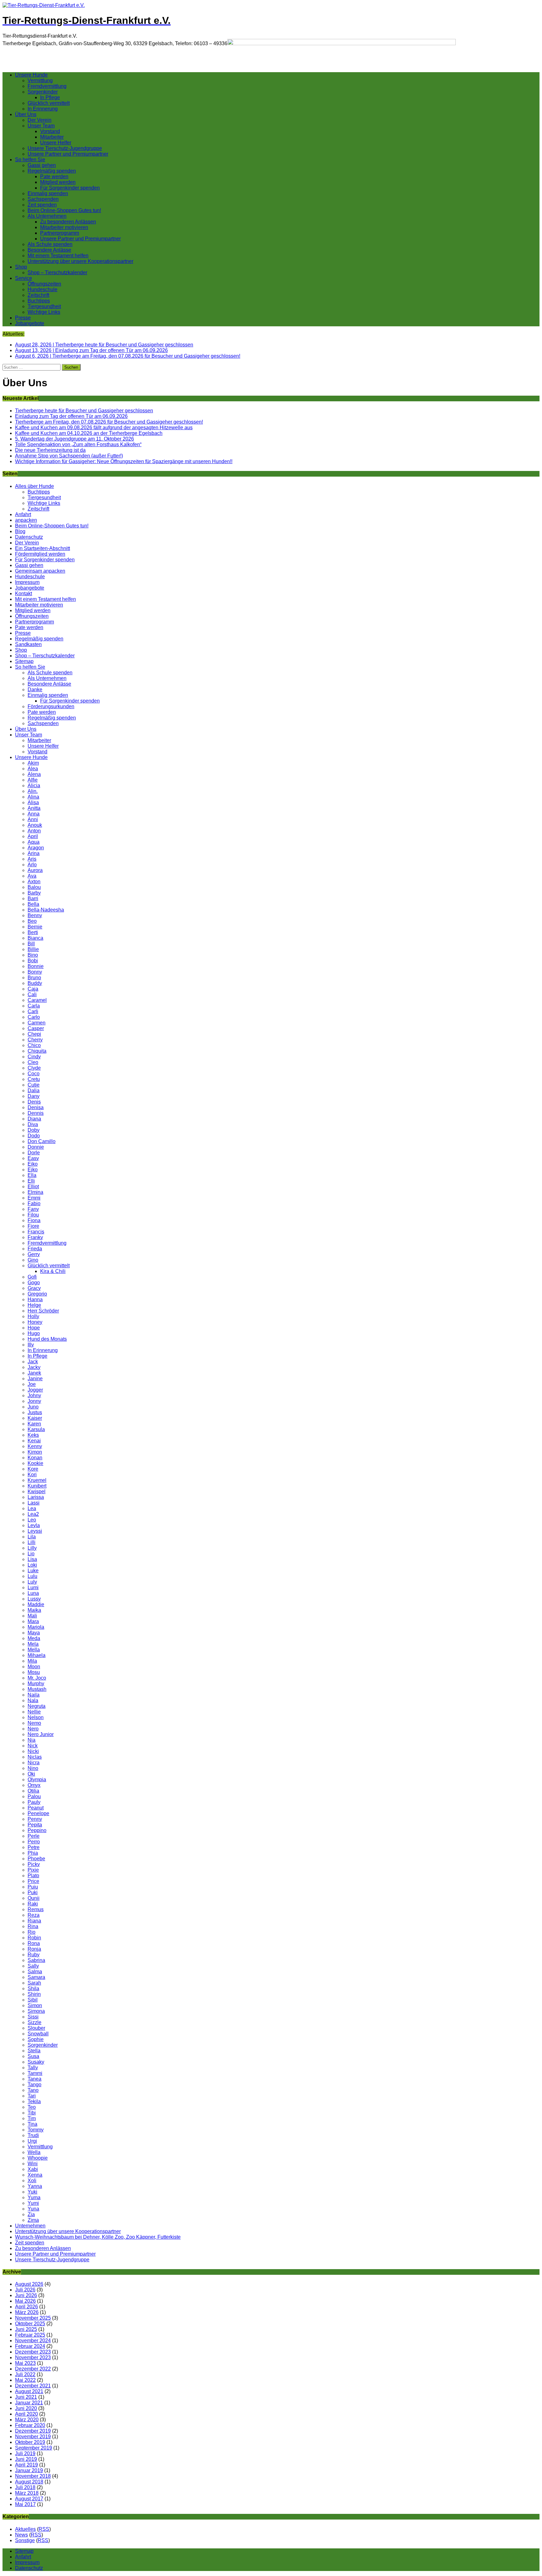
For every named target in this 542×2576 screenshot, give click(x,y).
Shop (21, 267)
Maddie (36, 1604)
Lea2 (33, 1514)
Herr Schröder (43, 1311)
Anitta (34, 808)
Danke (35, 689)
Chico (34, 1045)
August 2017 (29, 2499)
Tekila (34, 2101)
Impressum (27, 582)
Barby (34, 893)
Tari (32, 2096)
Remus (36, 1909)
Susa (33, 2056)
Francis (36, 1232)
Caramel (37, 1000)
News (21, 2535)
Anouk (35, 825)
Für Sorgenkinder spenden (70, 188)
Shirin (34, 1994)
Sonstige (25, 2540)
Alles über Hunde (35, 486)
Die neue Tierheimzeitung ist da (50, 450)
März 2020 (27, 2420)
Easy (33, 1158)
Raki (33, 1904)
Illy (31, 1345)
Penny (35, 1819)
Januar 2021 (29, 2403)
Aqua (34, 842)
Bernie (35, 927)
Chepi (34, 1034)
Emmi (34, 1198)
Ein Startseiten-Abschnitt (43, 548)
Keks (33, 1435)
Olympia (37, 1780)
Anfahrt (23, 514)
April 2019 (27, 2465)
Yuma (34, 2197)
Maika (34, 1610)
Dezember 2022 (33, 2369)
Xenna (35, 2175)
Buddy (35, 983)
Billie (33, 949)
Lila (32, 1537)
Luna (33, 1593)
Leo (32, 1520)
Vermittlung (40, 80)
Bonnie (36, 966)
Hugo (34, 1333)
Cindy (34, 1057)
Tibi (32, 2113)
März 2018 (27, 2493)
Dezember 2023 (33, 2352)
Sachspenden (43, 199)
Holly (33, 1316)
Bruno (34, 978)
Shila (33, 1988)
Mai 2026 (25, 2301)
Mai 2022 (25, 2380)
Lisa (32, 1559)
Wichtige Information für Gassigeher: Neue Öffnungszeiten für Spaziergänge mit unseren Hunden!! (124, 461)
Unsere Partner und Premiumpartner (68, 154)
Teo (32, 2107)
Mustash (37, 1689)
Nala (33, 1700)
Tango (35, 2084)
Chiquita (37, 1051)
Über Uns (26, 114)
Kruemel (37, 1480)
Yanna (35, 2186)
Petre (34, 1847)
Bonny (35, 972)
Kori (32, 1475)
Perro (34, 1842)
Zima (33, 2220)
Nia (32, 1740)
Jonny (34, 1401)
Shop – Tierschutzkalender (57, 273)
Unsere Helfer (56, 143)
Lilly (32, 1548)
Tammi (35, 2073)
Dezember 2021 (33, 2386)
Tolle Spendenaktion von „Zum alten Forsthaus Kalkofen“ (78, 444)
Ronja (34, 1949)
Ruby (34, 1955)
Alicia (34, 786)
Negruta (37, 1706)
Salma (35, 1972)
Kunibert (37, 1486)
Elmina (35, 1192)
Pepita (35, 1825)
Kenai (34, 1441)
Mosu (34, 1672)
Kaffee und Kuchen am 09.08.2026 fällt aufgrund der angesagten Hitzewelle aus (104, 428)
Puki (33, 1892)
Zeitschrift (38, 295)
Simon (35, 2005)
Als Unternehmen (47, 216)
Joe (32, 1384)
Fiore (33, 1226)
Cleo (33, 1062)
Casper (36, 1028)
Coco (34, 1074)
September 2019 (34, 2448)
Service (24, 278)
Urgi (32, 2141)
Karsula (36, 1429)
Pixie (33, 1870)
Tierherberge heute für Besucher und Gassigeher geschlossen (84, 411)
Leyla (34, 1525)
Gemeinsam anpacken (40, 571)
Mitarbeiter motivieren (64, 227)
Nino (33, 1768)
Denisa (36, 1107)
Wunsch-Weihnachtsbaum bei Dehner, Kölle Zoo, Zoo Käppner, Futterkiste (98, 2237)
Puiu (33, 1887)
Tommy (36, 2130)
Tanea (35, 2079)
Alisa (33, 802)
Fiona (34, 1220)
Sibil (33, 2000)
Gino (33, 1260)
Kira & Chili (53, 1271)
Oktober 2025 (30, 2324)
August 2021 (29, 2391)
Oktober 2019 (30, 2442)
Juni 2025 (26, 2329)
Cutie (34, 1085)
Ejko (33, 1170)
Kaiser (35, 1418)
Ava (32, 876)
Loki (32, 1565)
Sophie (36, 2039)
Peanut (36, 1808)
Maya (34, 1633)
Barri (33, 898)
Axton (34, 882)
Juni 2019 (26, 2459)
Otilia (33, 1791)
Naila (34, 1695)
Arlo (32, 865)
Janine (35, 1379)
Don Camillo (42, 1141)
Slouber (36, 2028)
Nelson (36, 1717)
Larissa (36, 1497)
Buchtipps (39, 301)
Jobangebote (30, 323)
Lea (32, 1508)
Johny (34, 1395)
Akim (33, 763)
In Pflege (50, 97)
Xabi (33, 2169)
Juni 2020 (26, 2408)
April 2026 (27, 2307)
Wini (33, 2164)
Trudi (33, 2135)
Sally (33, 1966)
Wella (34, 2152)
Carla (34, 1006)
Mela (33, 1644)
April (33, 836)
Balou (34, 887)
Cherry (35, 1040)
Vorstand (50, 131)
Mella (34, 1650)
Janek (34, 1373)
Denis (34, 1102)
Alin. (33, 791)
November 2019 (33, 2437)
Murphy (36, 1683)
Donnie (36, 1147)
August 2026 (29, 2284)
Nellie (34, 1712)
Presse (23, 318)
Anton (34, 831)
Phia (33, 1853)
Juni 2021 (26, 2397)
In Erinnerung (43, 109)
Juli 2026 (25, 2290)
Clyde (34, 1068)
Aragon (36, 848)
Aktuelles (25, 2529)
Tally (33, 2068)
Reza (34, 1915)
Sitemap (24, 661)
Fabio (34, 1203)
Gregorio (37, 1294)
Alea (33, 769)
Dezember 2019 (33, 2431)
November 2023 (33, 2357)
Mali (32, 1616)
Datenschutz (29, 537)
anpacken (26, 520)
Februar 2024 (30, 2346)
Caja (33, 989)
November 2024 (33, 2341)
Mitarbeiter (52, 137)
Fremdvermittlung (47, 86)
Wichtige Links (44, 312)
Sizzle (35, 2022)
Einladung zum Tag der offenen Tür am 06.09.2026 (71, 416)
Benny (35, 915)
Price (33, 1881)
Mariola (36, 1627)
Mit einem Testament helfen (58, 256)
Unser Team (41, 126)
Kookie (35, 1463)
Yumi (33, 2203)
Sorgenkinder (43, 92)
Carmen (37, 1023)
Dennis (36, 1113)
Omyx (34, 1785)
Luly (32, 1582)
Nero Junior (41, 1734)
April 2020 (27, 2414)
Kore (33, 1469)
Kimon (35, 1452)
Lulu (32, 1576)
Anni (33, 819)
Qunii (34, 1898)
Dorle (34, 1153)
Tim (32, 2118)
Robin (34, 1938)
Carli (33, 1011)
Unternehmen (30, 2226)
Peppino (37, 1830)
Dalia (34, 1090)
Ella (32, 1175)
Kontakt (24, 593)
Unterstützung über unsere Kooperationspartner (80, 261)
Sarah (34, 1983)
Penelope (38, 1813)
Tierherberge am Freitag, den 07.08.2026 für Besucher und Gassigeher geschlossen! (109, 422)
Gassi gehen (42, 165)
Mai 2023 (25, 2363)
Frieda (35, 1249)
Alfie (33, 780)
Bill (31, 944)
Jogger (35, 1390)
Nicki (33, 1751)
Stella (34, 2051)
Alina (33, 797)
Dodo (34, 1136)
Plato (33, 1876)
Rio (32, 1932)
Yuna (33, 2209)
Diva (33, 1124)
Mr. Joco (37, 1678)
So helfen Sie (30, 160)
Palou (34, 1796)
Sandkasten (28, 644)
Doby (34, 1130)
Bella (33, 904)
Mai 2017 (25, 2504)
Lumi (33, 1587)
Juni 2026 (26, 2295)
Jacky (34, 1367)
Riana (34, 1921)
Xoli (32, 2181)
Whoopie (38, 2158)
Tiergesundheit (44, 306)
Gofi (32, 1277)
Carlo (34, 1017)
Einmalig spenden (48, 193)
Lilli (32, 1542)
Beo (32, 921)
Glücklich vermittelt (49, 103)
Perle (34, 1836)
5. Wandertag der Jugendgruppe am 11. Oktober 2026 (74, 439)
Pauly (34, 1802)
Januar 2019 (29, 2470)
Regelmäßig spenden (52, 171)
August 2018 (29, 2482)
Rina (33, 1926)
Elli (31, 1181)
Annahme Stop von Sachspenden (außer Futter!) (69, 456)
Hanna (35, 1299)
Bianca (35, 938)
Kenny (35, 1446)
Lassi (34, 1503)
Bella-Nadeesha (46, 910)
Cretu (34, 1079)
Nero (33, 1729)
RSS (44, 2529)
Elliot (33, 1186)
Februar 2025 (30, 2335)
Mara (33, 1621)
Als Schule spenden (50, 244)
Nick (33, 1746)
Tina (32, 2124)
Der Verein (40, 120)
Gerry (34, 1254)
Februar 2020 (30, 2425)
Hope (34, 1328)
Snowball (38, 2034)
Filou (33, 1215)
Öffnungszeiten (44, 284)
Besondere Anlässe (49, 250)
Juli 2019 (25, 2453)
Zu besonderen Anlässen (68, 222)
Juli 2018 (25, 2487)
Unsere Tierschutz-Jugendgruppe (65, 148)
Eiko (33, 1164)
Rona (34, 1943)
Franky (35, 1237)
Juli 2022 (25, 2374)
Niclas (35, 1757)
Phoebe (36, 1859)
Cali (32, 994)
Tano (33, 2090)
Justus (35, 1412)
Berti (33, 932)
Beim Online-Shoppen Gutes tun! (64, 210)
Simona (36, 2011)
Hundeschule (43, 289)
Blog (20, 531)
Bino (33, 955)
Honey (35, 1322)
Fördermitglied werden (40, 554)
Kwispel (37, 1491)
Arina (34, 853)
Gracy (34, 1288)
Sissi (33, 2017)
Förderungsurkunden (51, 706)
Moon (34, 1667)
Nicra (34, 1763)
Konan (35, 1458)
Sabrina (36, 1960)
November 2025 (33, 2318)
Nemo (34, 1723)
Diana (34, 1119)
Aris (32, 859)
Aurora (35, 870)
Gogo (34, 1283)
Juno (33, 1407)
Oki (31, 1774)
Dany (34, 1096)
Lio (31, 1554)
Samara (36, 1977)
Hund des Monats (47, 1339)
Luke (33, 1571)
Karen (34, 1424)
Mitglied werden (58, 182)
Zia (31, 2214)
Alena (34, 774)
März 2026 (27, 2312)
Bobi (33, 961)
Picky (34, 1864)
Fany (33, 1209)
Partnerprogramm (60, 233)
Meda (34, 1638)
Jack (33, 1362)
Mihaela (37, 1655)
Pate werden (54, 176)
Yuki (32, 2192)
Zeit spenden (42, 205)
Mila (32, 1661)
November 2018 (33, 2476)
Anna (34, 814)
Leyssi (35, 1531)
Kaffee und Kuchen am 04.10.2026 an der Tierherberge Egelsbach (89, 433)
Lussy (34, 1599)
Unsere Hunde (31, 75)
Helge (34, 1305)
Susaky (36, 2062)
